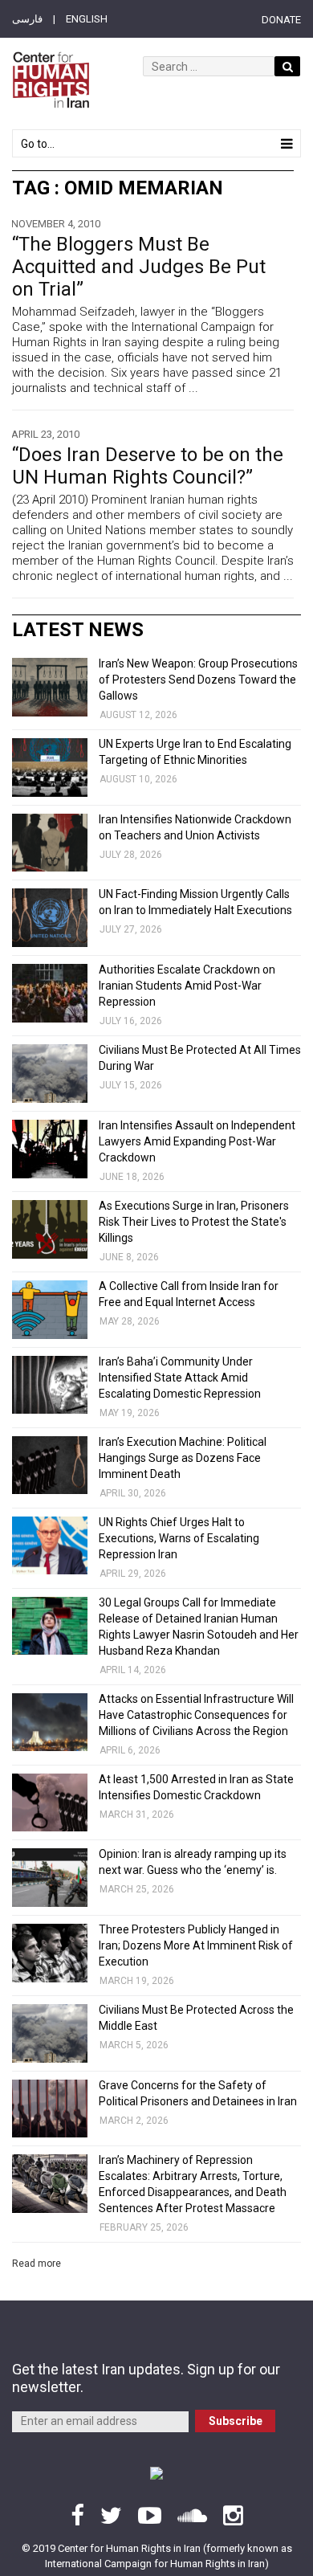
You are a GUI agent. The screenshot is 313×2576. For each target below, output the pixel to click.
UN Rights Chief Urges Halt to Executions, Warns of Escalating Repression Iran (179, 1538)
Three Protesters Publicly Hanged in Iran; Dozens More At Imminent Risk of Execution (196, 1945)
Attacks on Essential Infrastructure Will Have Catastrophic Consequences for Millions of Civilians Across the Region (196, 1715)
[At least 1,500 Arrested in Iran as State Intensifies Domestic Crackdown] (50, 1803)
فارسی (27, 19)
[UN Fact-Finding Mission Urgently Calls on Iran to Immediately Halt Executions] (50, 918)
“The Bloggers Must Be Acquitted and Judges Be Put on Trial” (139, 267)
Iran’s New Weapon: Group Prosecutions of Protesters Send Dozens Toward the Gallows (198, 680)
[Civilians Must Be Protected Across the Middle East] (50, 2033)
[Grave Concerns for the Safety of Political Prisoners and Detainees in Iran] (50, 2109)
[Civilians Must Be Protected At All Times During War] (50, 1074)
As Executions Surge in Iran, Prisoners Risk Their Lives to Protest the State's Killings (194, 1222)
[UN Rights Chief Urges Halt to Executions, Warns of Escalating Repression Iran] (50, 1546)
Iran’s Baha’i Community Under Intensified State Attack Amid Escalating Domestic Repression (180, 1378)
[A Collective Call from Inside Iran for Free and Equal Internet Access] (50, 1310)
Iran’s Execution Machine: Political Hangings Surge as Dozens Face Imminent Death (183, 1458)
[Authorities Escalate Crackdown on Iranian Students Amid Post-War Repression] (50, 993)
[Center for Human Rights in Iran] (51, 80)
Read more (37, 2264)
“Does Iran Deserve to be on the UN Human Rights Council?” (148, 466)
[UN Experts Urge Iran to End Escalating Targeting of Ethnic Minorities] (50, 767)
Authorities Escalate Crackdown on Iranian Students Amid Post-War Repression (187, 986)
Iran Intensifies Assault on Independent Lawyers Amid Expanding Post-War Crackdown (197, 1141)
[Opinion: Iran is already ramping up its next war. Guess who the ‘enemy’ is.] (50, 1878)
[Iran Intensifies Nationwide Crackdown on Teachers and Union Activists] (50, 843)
